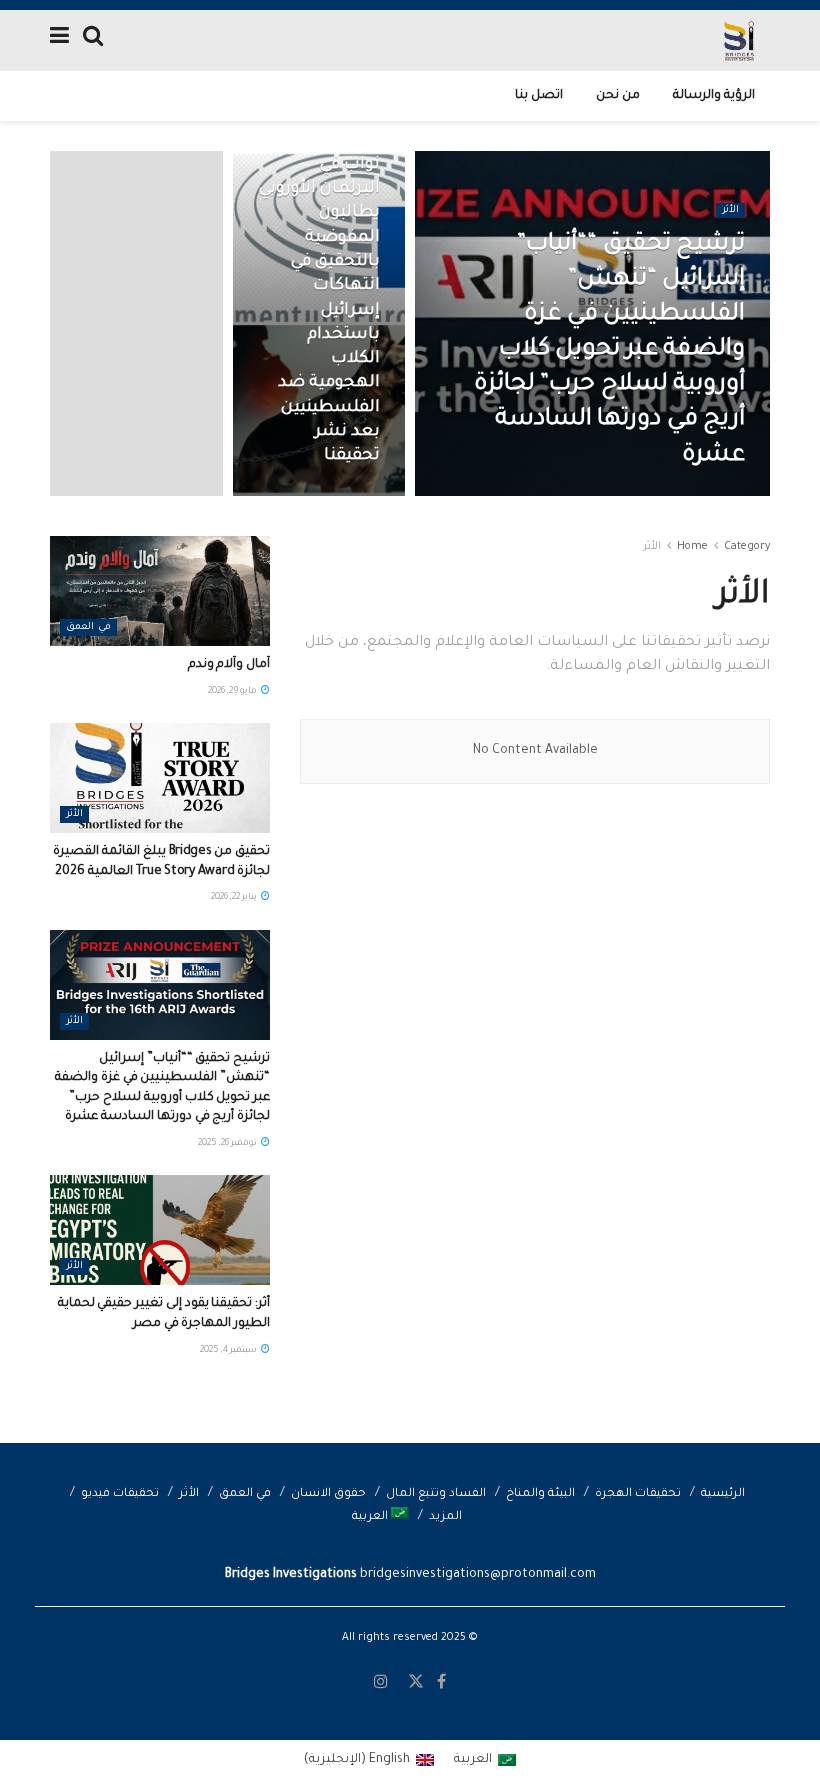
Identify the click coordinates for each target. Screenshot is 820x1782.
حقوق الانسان (328, 1494)
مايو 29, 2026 (233, 692)
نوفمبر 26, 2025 (589, 495)
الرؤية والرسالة (714, 96)
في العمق (88, 627)
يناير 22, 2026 (235, 898)
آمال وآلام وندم (229, 665)
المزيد (445, 1517)
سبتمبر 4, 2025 (229, 1351)
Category (747, 547)
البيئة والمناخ (540, 1494)
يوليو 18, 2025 (341, 495)
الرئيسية (723, 1494)
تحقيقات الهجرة (638, 1494)
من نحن (618, 96)
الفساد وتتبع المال (436, 1494)
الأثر (730, 210)
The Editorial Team (699, 495)
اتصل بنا (539, 96)
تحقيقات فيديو (120, 1494)
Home (692, 547)
